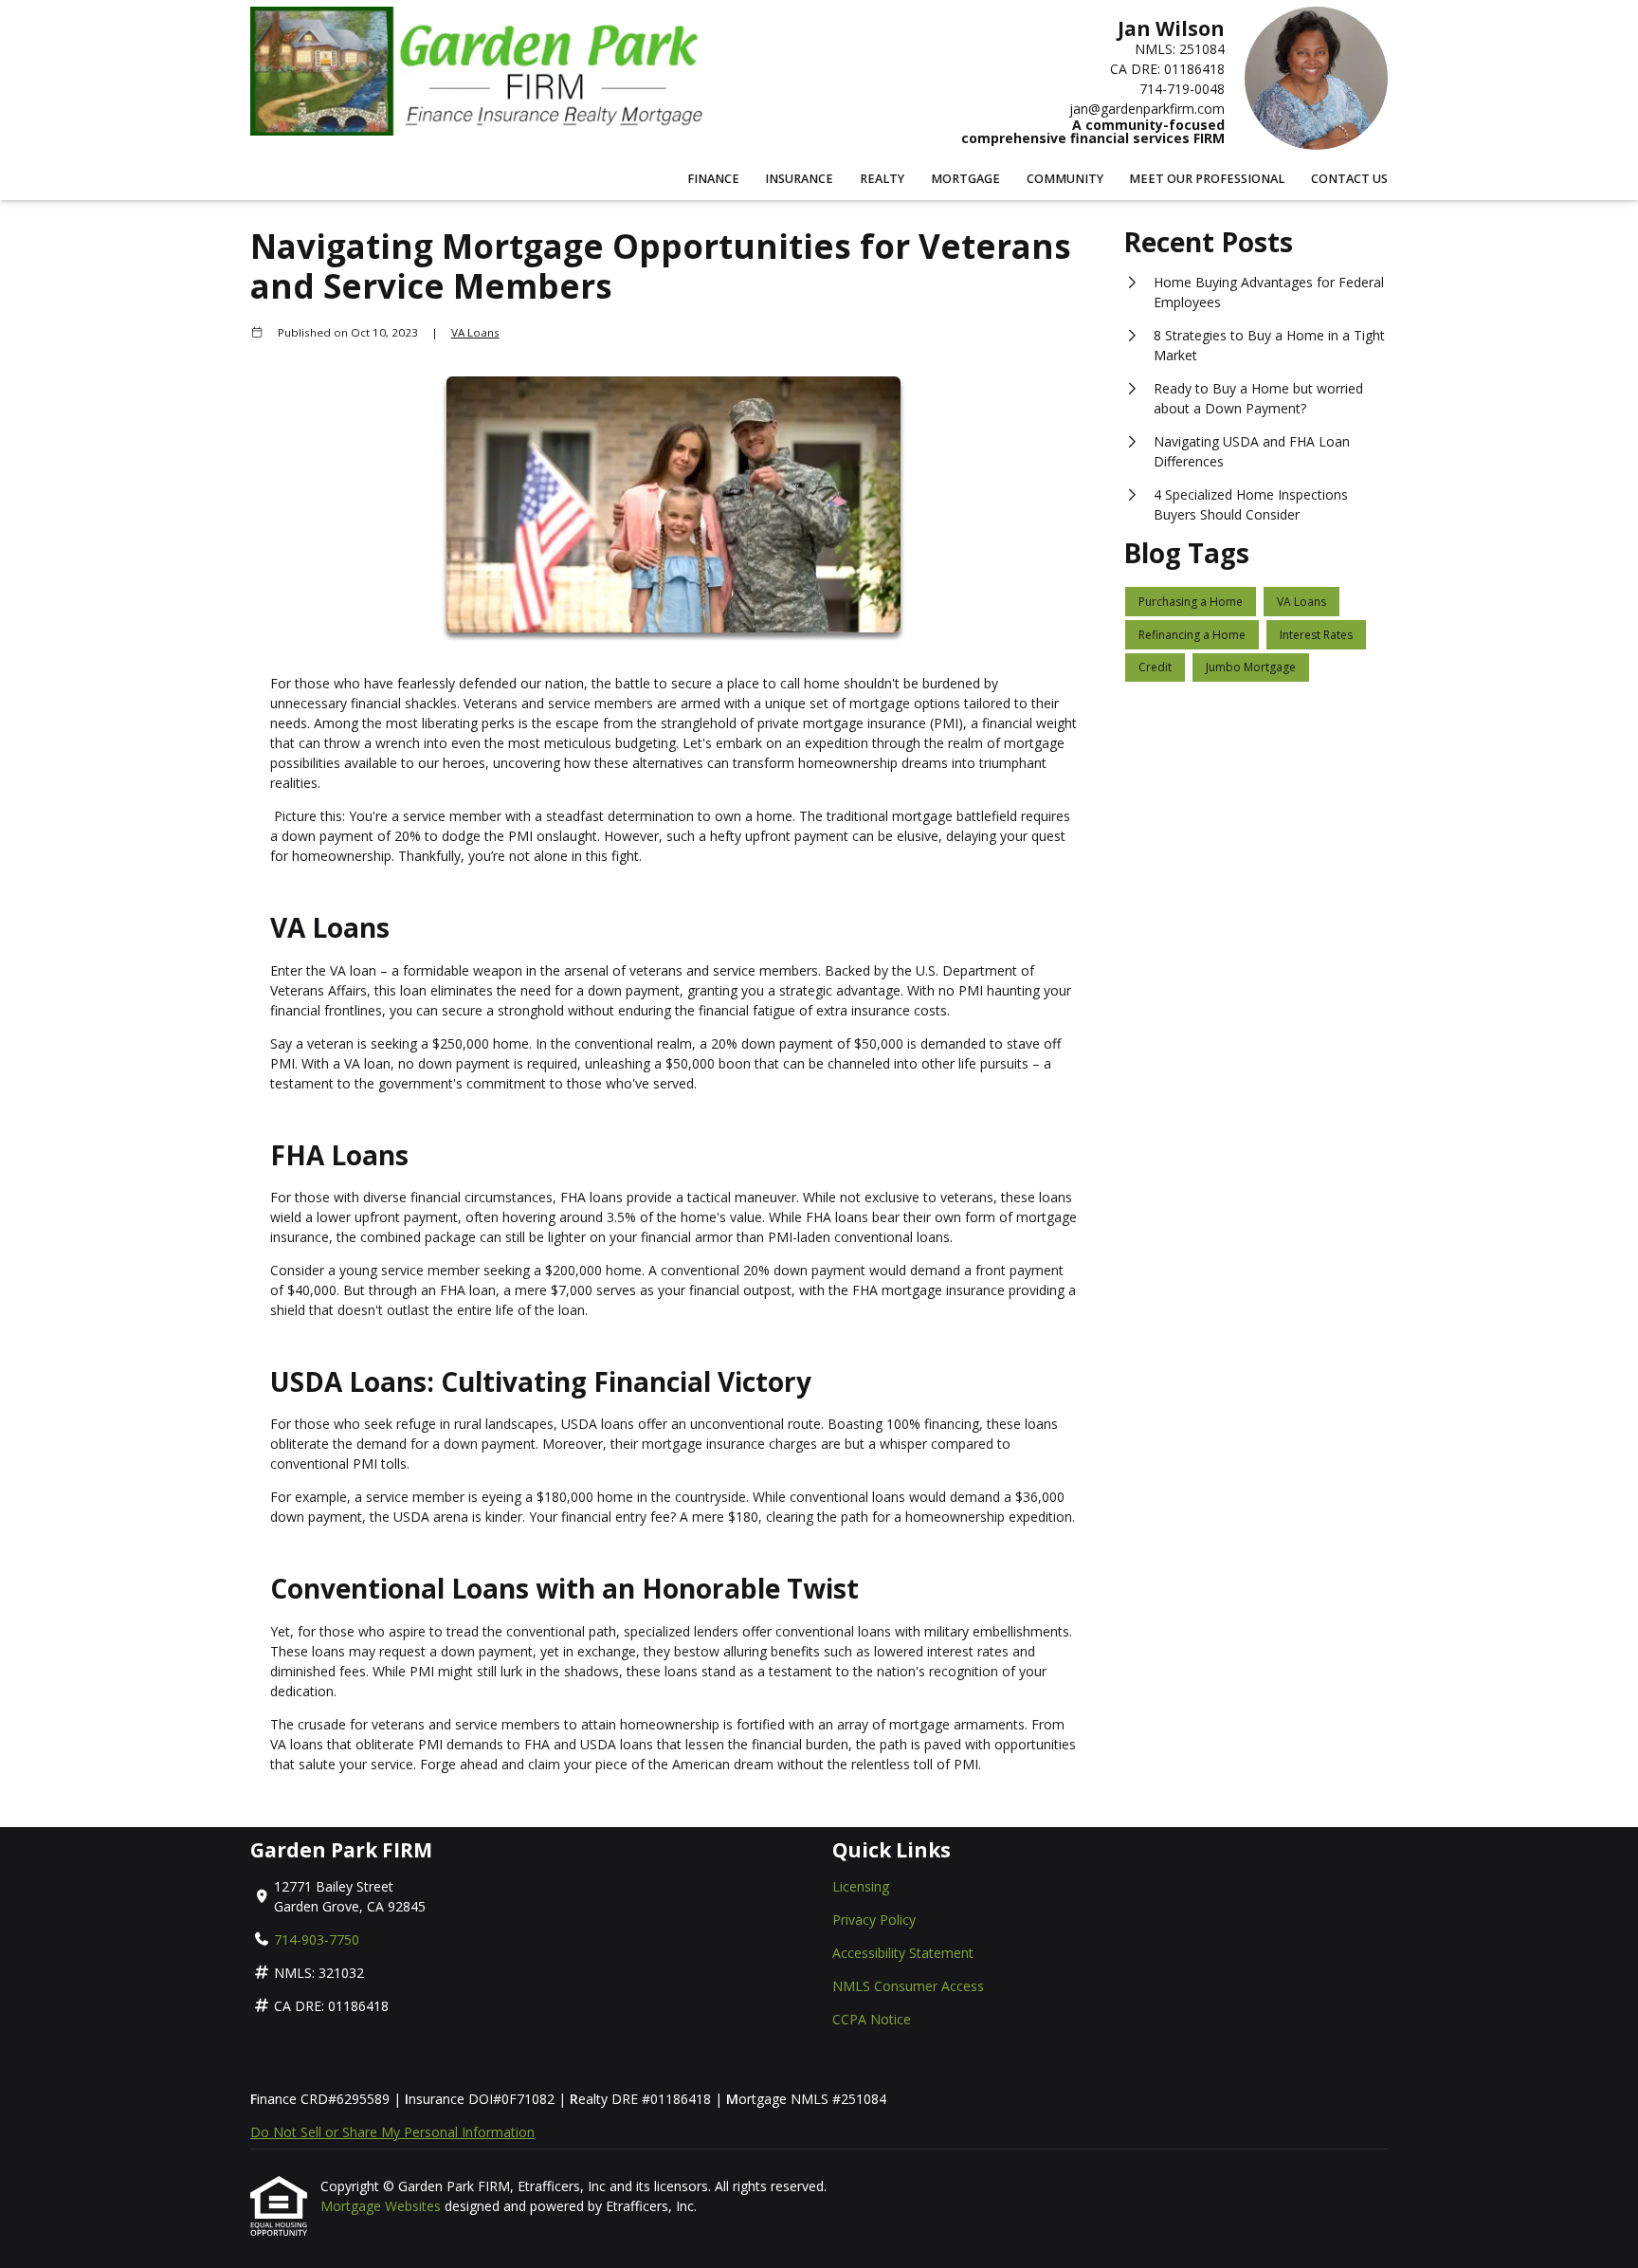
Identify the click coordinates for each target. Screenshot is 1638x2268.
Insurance (799, 179)
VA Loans (475, 332)
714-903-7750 (317, 1939)
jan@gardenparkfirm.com (1147, 109)
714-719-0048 (1182, 89)
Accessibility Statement (903, 1953)
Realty (882, 179)
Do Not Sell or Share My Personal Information (392, 2132)
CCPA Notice (872, 2019)
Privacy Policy (874, 1920)
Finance (713, 179)
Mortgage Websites (382, 2206)
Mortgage (965, 179)
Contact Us (1349, 179)
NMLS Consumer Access (908, 1986)
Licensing (861, 1886)
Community (1065, 179)
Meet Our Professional (1207, 179)
